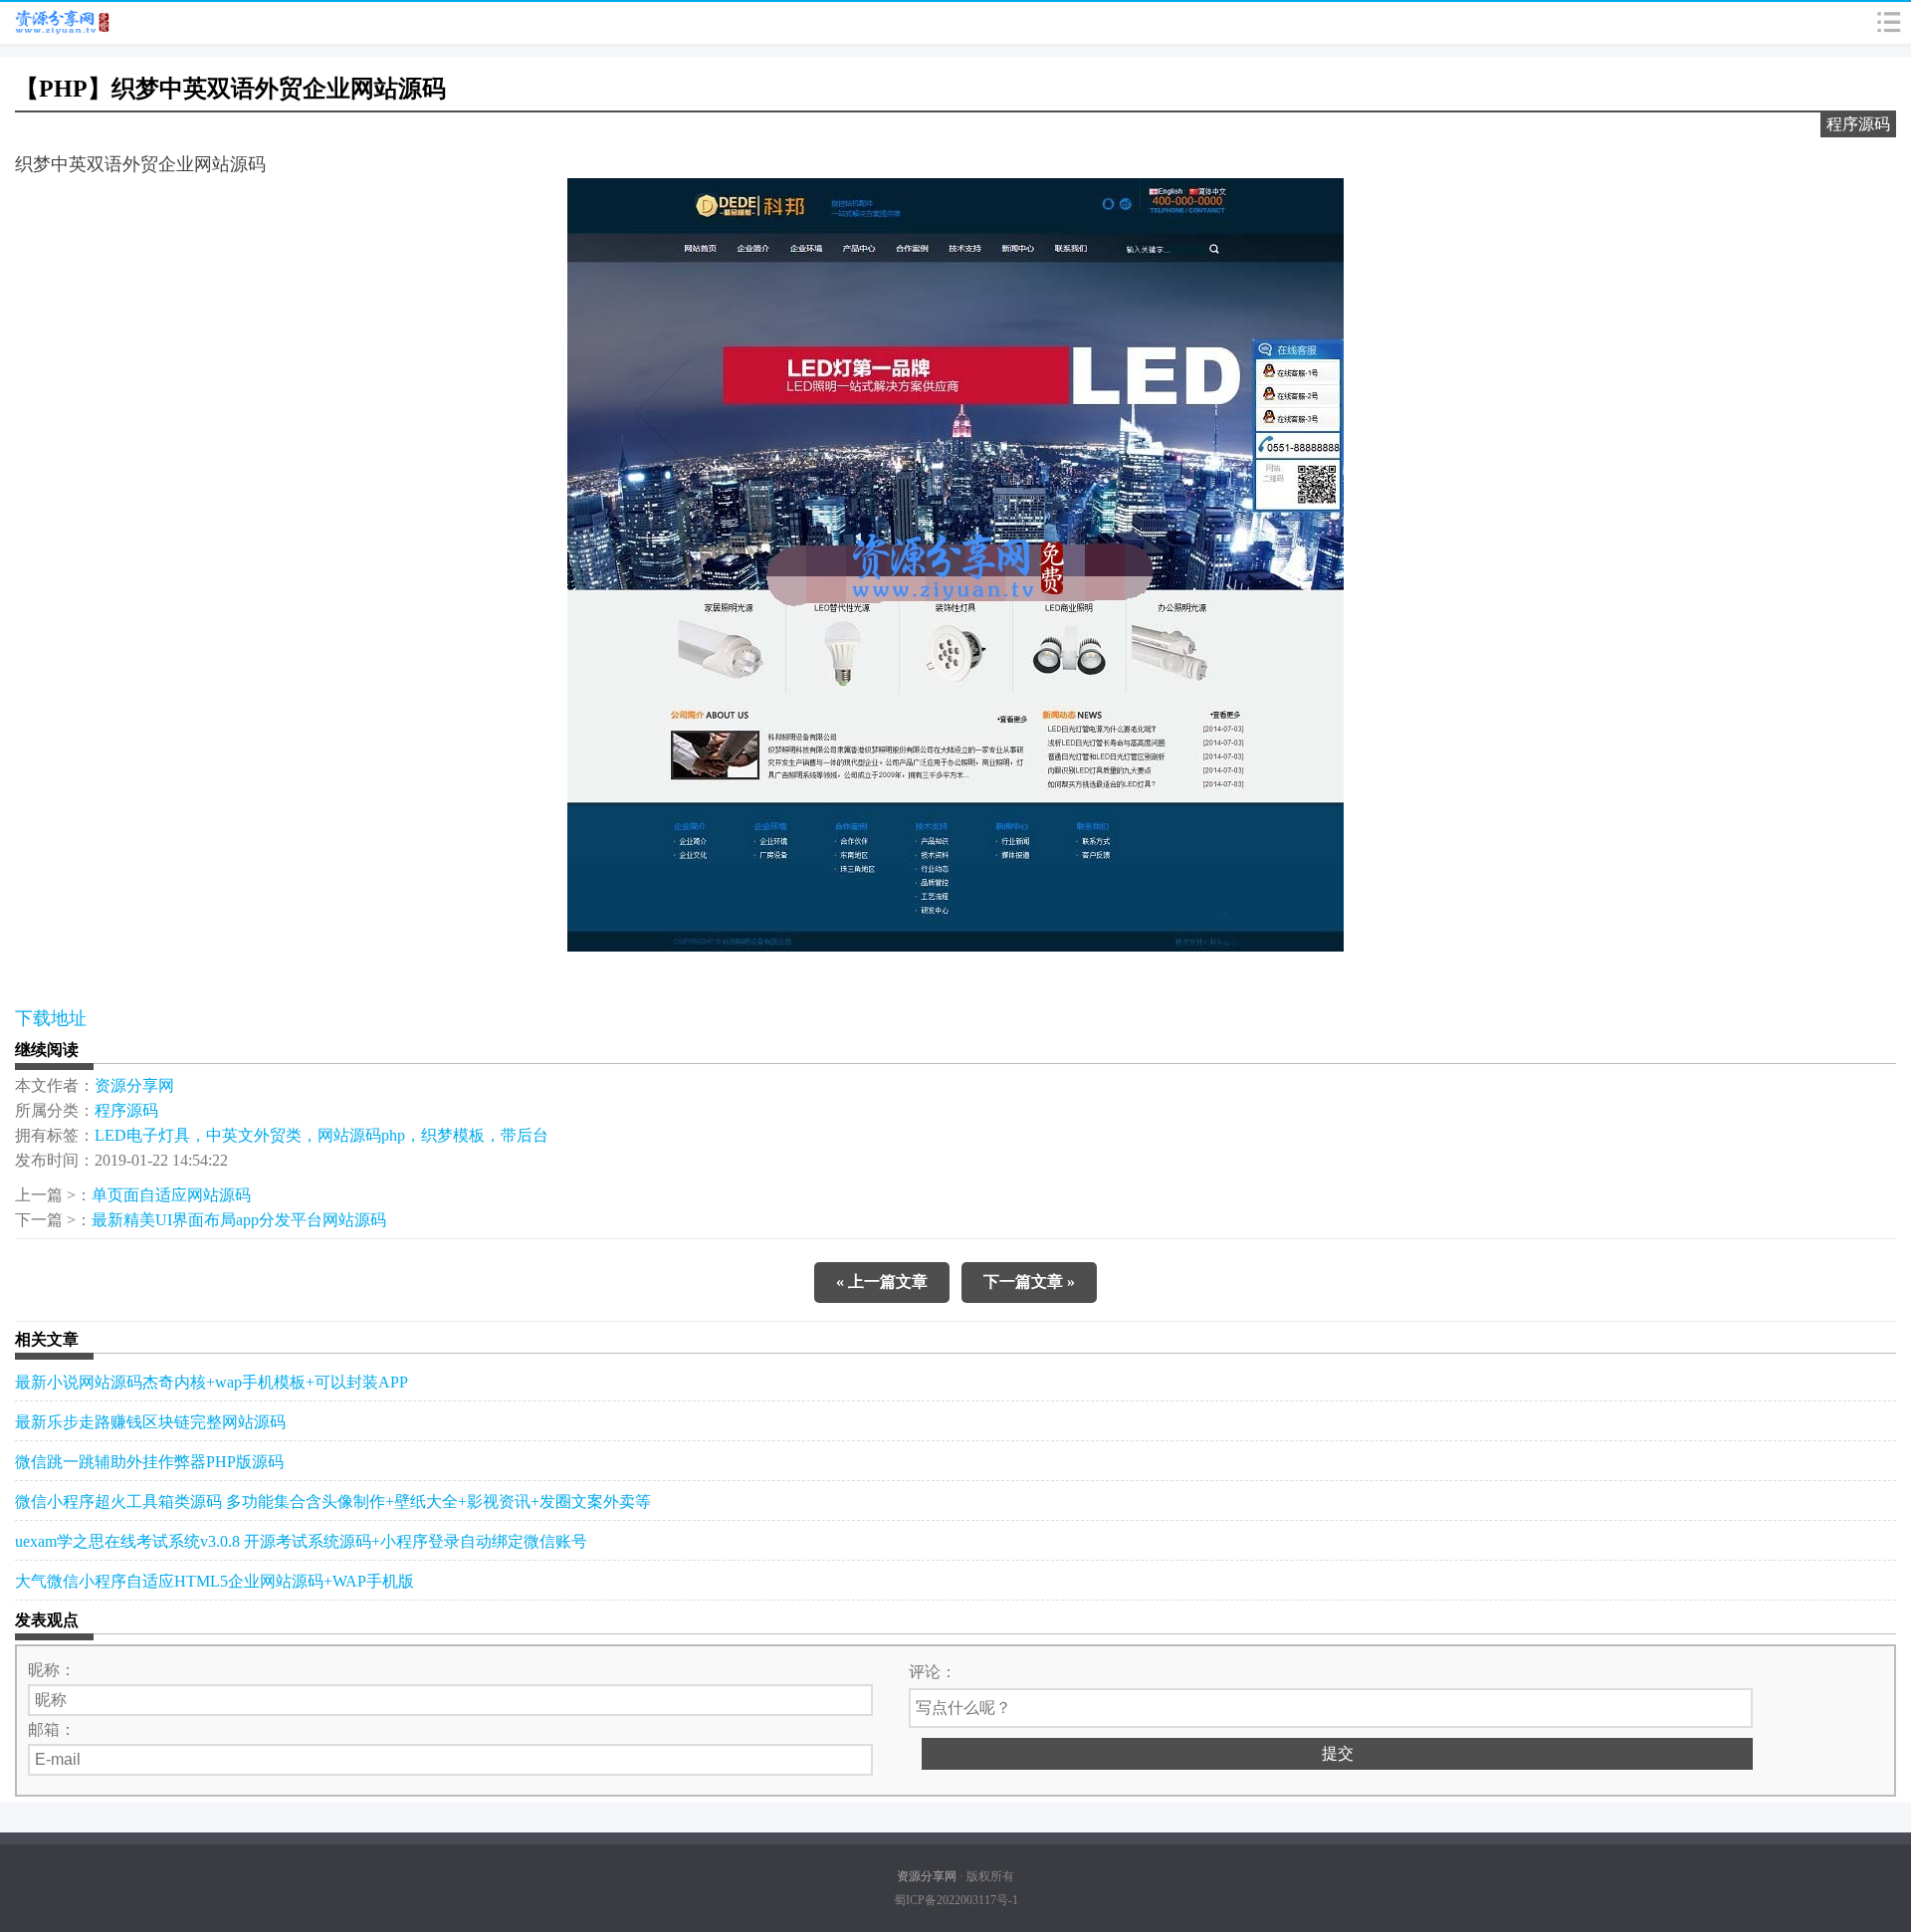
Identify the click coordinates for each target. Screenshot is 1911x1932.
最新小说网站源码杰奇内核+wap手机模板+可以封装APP (212, 1382)
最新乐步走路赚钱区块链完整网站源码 (150, 1422)
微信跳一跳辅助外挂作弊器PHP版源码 (149, 1462)
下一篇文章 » (1029, 1282)
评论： (933, 1672)
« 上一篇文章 (882, 1282)
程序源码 (1858, 124)
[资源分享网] (61, 23)
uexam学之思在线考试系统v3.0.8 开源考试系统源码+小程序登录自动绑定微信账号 (301, 1541)
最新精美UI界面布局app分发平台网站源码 (239, 1220)
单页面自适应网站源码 (171, 1195)
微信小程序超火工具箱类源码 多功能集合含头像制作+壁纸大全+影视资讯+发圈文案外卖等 (333, 1502)
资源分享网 (134, 1085)
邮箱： (52, 1729)
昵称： (52, 1670)
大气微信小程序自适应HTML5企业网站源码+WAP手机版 (214, 1581)
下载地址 (51, 1018)
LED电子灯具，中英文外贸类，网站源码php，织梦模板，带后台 (321, 1135)
